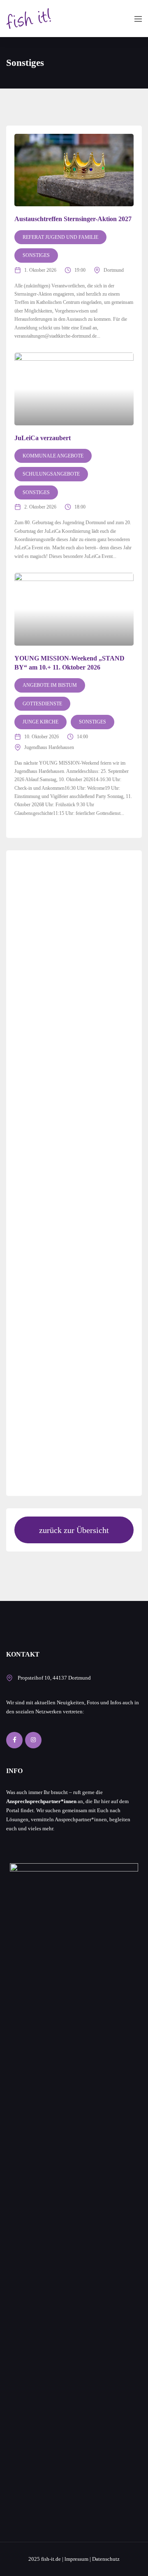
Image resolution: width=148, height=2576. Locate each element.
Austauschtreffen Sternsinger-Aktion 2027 (73, 219)
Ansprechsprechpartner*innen (41, 1801)
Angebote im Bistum (50, 685)
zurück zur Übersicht (74, 1530)
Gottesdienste (42, 704)
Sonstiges (36, 255)
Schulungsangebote (51, 474)
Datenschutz (106, 2559)
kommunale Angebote (53, 456)
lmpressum (76, 2559)
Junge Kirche (40, 722)
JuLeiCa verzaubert (43, 438)
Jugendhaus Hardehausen (49, 747)
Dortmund (114, 270)
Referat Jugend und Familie (60, 237)
